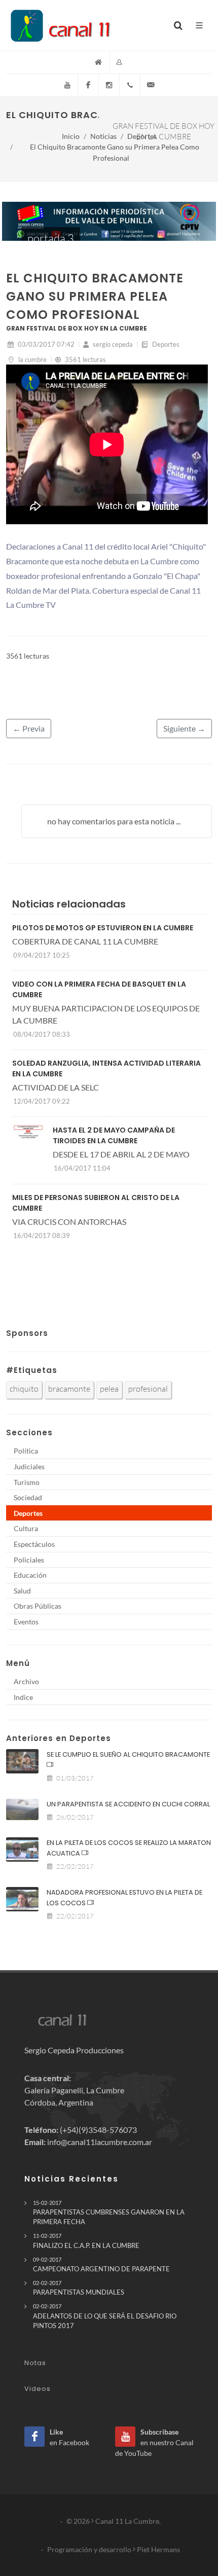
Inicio (71, 136)
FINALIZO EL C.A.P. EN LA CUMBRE (86, 2241)
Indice (23, 1697)
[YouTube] (67, 85)
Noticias (103, 136)
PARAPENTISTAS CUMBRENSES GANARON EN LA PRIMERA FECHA (109, 2212)
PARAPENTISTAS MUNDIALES (79, 2288)
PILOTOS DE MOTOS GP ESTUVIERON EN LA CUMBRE (103, 928)
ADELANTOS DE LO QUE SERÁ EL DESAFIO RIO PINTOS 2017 (105, 2316)
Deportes (142, 136)
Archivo (26, 1681)
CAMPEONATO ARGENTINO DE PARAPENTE (101, 2264)
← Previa (29, 728)
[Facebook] (88, 85)
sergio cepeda (112, 344)
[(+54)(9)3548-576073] (130, 85)
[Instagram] (109, 85)
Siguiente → (184, 728)
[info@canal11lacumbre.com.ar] (151, 85)
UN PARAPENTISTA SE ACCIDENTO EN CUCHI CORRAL (128, 1804)
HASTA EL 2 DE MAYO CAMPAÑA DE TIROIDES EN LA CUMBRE (114, 1135)
